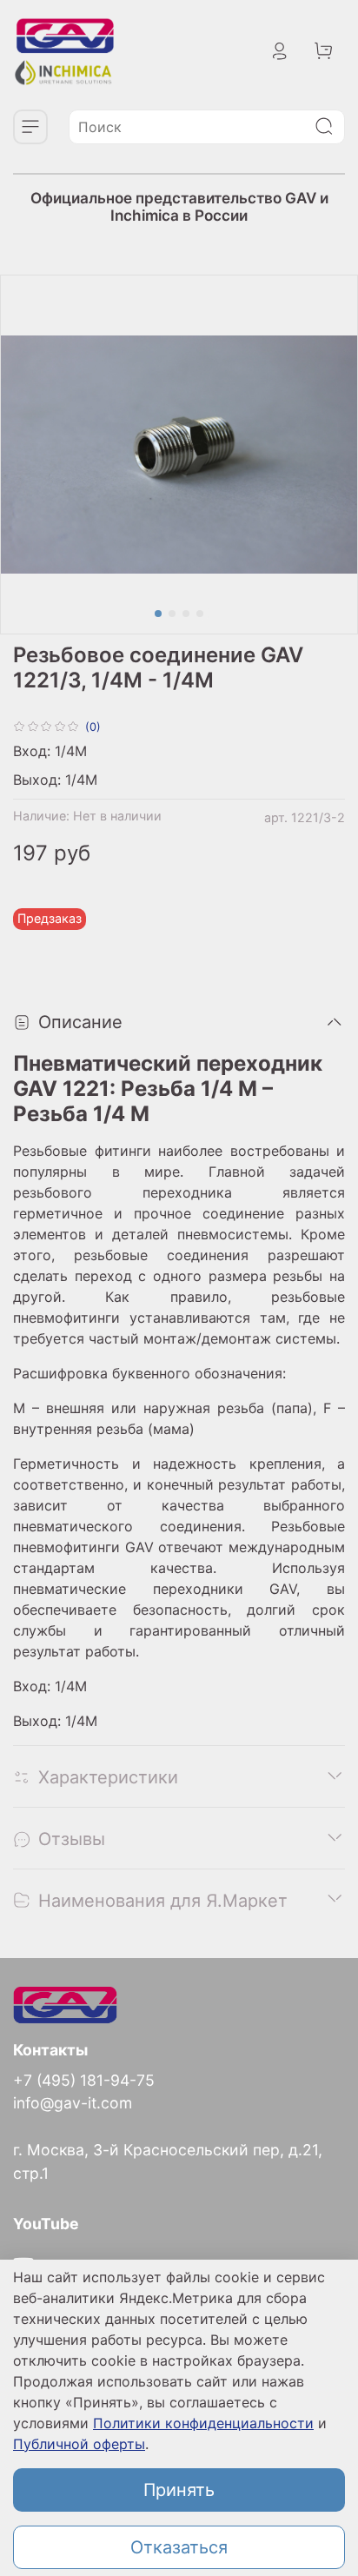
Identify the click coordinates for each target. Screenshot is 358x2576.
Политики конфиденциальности (203, 2423)
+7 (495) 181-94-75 (84, 2080)
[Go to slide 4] (200, 614)
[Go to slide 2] (172, 614)
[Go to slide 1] (158, 614)
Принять (179, 2490)
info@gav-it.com (73, 2103)
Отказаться (179, 2547)
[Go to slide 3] (186, 614)
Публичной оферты (79, 2444)
